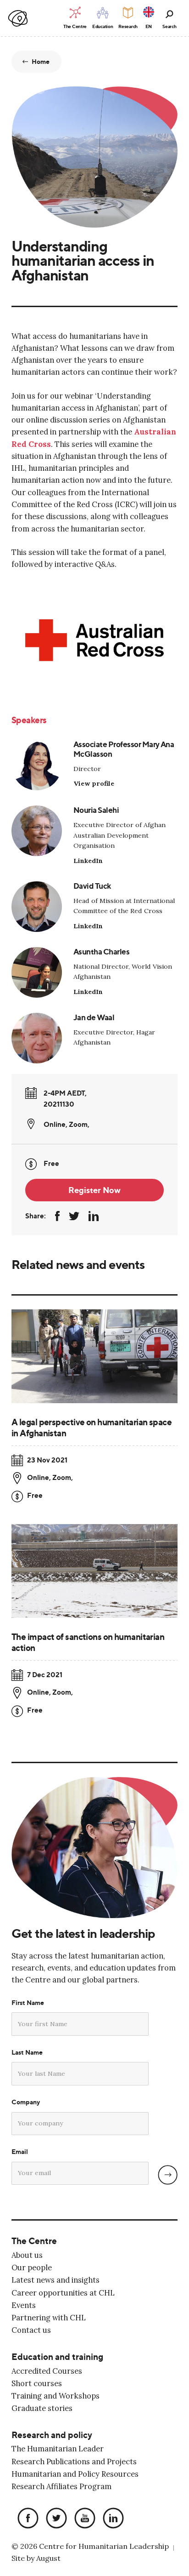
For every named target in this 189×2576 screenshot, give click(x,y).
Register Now (94, 1190)
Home (41, 62)
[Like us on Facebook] (26, 2519)
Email (20, 2152)
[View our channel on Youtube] (83, 2519)
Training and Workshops (56, 2396)
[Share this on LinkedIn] (94, 1216)
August (48, 2559)
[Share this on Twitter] (74, 1216)
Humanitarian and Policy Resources (75, 2474)
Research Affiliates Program (61, 2487)
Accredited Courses (47, 2371)
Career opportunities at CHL (63, 2293)
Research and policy (52, 2435)
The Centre (34, 2241)
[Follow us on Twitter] (54, 2519)
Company (26, 2102)
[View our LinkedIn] (111, 2519)
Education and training (57, 2357)
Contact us (31, 2330)
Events (24, 2305)
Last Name (27, 2052)
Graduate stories (42, 2408)
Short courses (37, 2383)
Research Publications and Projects (74, 2461)
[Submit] (168, 2175)
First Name (28, 2003)
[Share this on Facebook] (57, 1216)
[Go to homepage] (18, 19)
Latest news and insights (56, 2280)
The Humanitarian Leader (58, 2449)
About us (27, 2255)
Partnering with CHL (49, 2318)
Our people (32, 2268)
